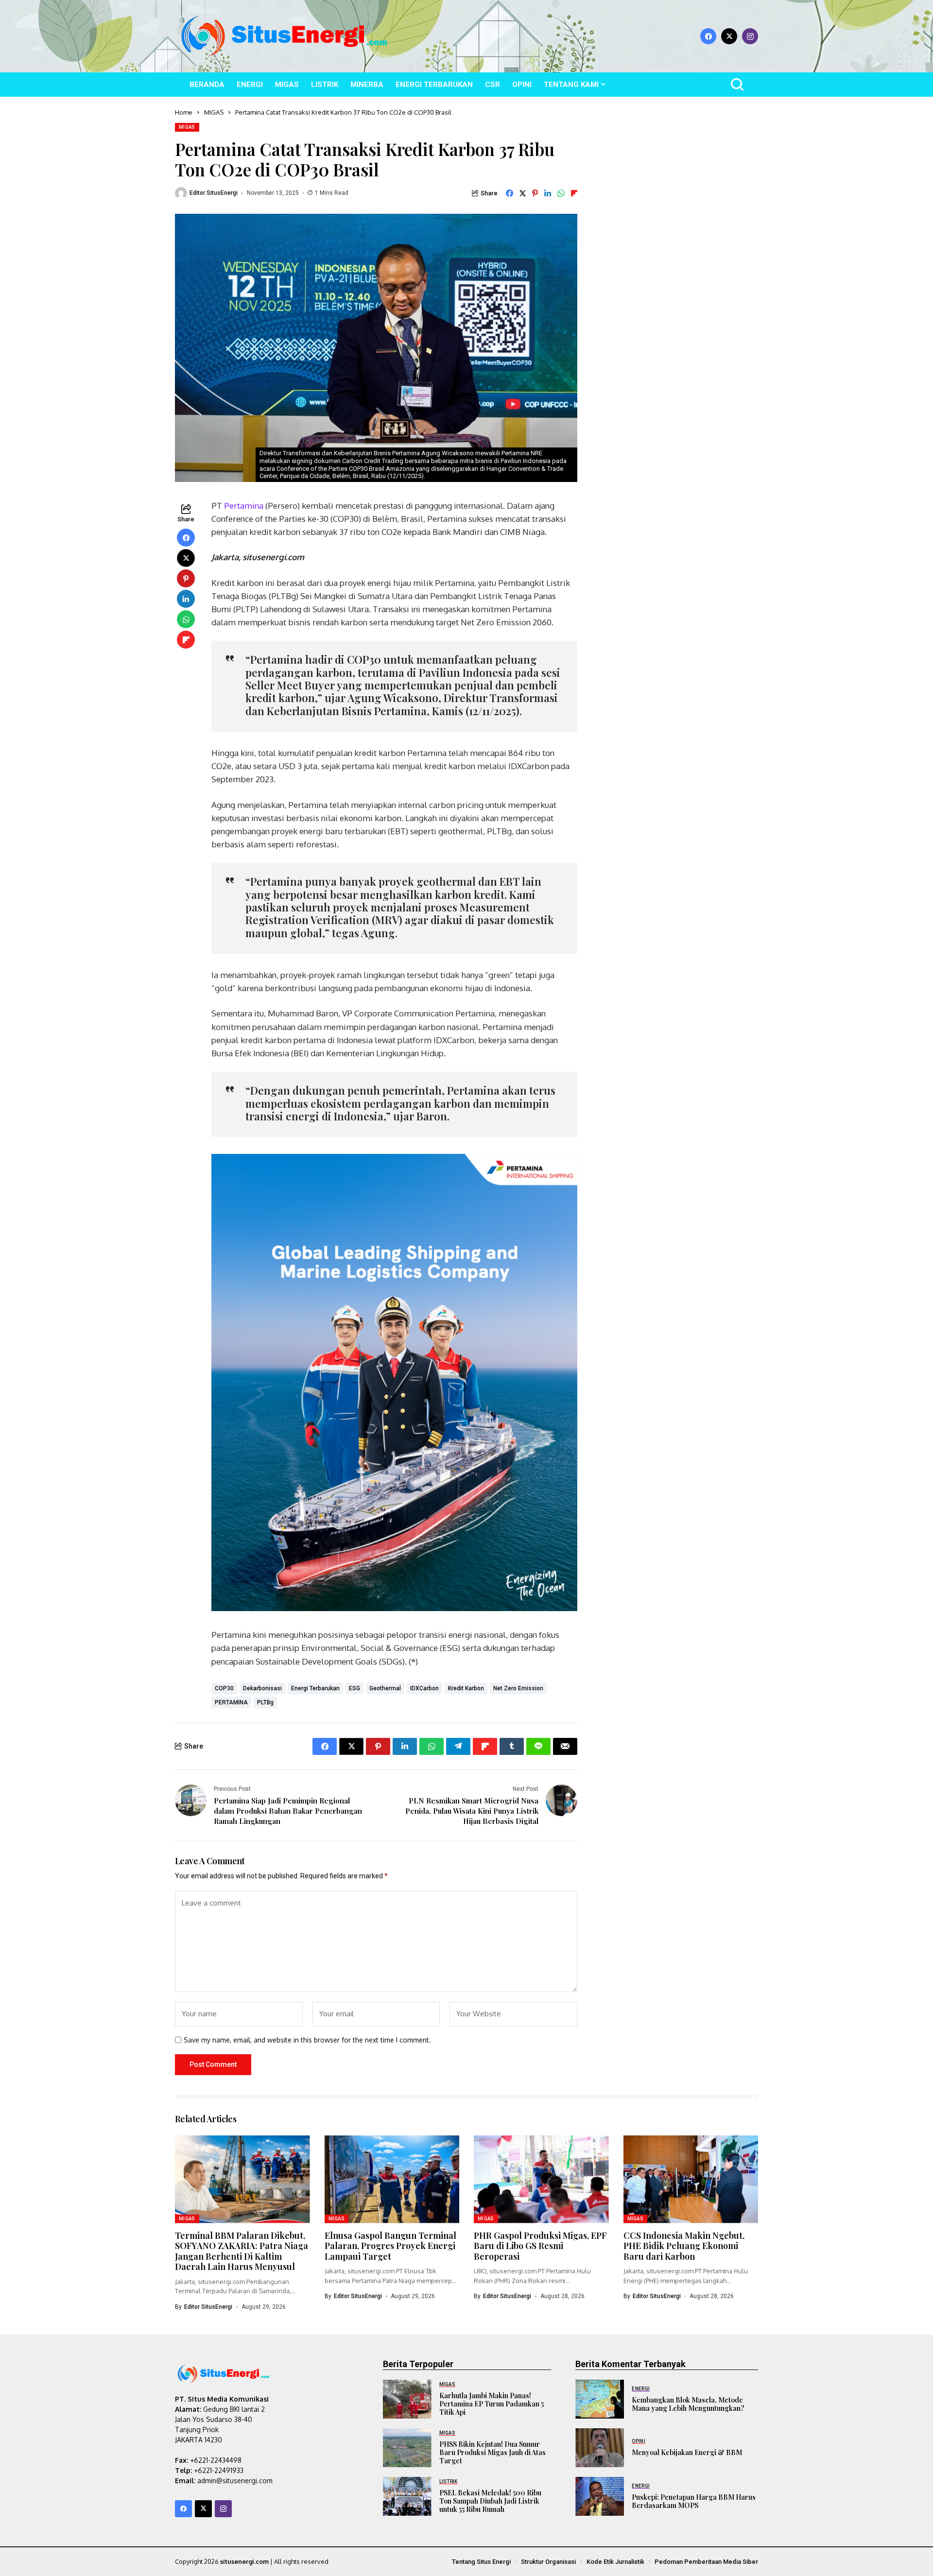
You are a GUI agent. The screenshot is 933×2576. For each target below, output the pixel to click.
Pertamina (244, 506)
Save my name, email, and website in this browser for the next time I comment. (307, 2040)
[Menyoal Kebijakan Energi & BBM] (600, 2448)
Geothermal (385, 1688)
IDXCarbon (424, 1688)
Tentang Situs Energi (481, 2562)
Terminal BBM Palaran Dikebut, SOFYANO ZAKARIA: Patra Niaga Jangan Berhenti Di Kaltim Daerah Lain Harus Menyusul (242, 2251)
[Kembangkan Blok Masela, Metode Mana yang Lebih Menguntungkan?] (600, 2399)
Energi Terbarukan (315, 1688)
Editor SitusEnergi (214, 193)
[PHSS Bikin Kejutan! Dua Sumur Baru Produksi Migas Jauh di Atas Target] (407, 2448)
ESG (354, 1688)
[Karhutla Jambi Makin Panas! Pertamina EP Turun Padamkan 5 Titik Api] (407, 2399)
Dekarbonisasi (262, 1688)
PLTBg (265, 1702)
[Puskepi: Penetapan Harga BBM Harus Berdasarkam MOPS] (600, 2496)
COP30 (224, 1688)
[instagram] (750, 36)
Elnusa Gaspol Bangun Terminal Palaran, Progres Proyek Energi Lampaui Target (390, 2246)
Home (184, 112)
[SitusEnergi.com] (284, 36)
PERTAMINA (231, 1702)
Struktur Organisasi (548, 2562)
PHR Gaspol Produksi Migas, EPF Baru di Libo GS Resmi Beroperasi (540, 2246)
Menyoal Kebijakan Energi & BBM (687, 2452)
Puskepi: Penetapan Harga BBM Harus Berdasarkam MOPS (694, 2501)
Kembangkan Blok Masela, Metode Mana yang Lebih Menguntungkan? (688, 2404)
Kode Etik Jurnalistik (615, 2562)
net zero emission (518, 1688)
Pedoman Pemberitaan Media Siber (706, 2562)
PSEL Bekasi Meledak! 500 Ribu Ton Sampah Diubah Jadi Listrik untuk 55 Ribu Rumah (490, 2501)
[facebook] (708, 36)
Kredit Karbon (466, 1688)
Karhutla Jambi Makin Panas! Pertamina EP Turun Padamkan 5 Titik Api (492, 2404)
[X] (729, 36)
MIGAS (214, 112)
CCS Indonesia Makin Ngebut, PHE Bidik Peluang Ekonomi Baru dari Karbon (684, 2246)
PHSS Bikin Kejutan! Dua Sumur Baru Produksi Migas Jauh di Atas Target (492, 2452)
